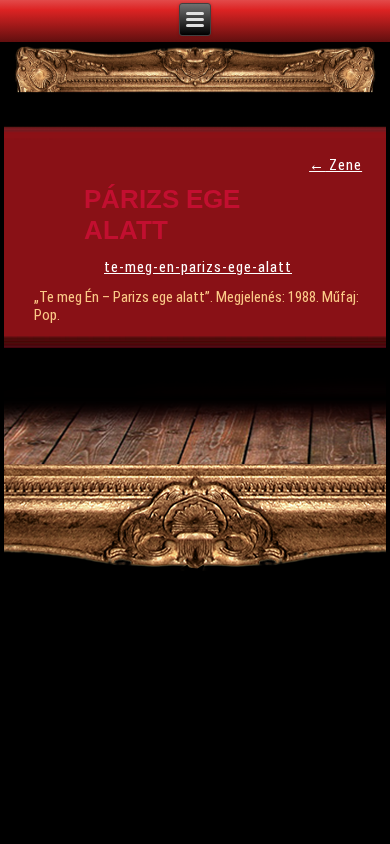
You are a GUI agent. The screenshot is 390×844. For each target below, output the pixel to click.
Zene (335, 165)
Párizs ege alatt (162, 214)
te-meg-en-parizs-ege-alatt (198, 267)
